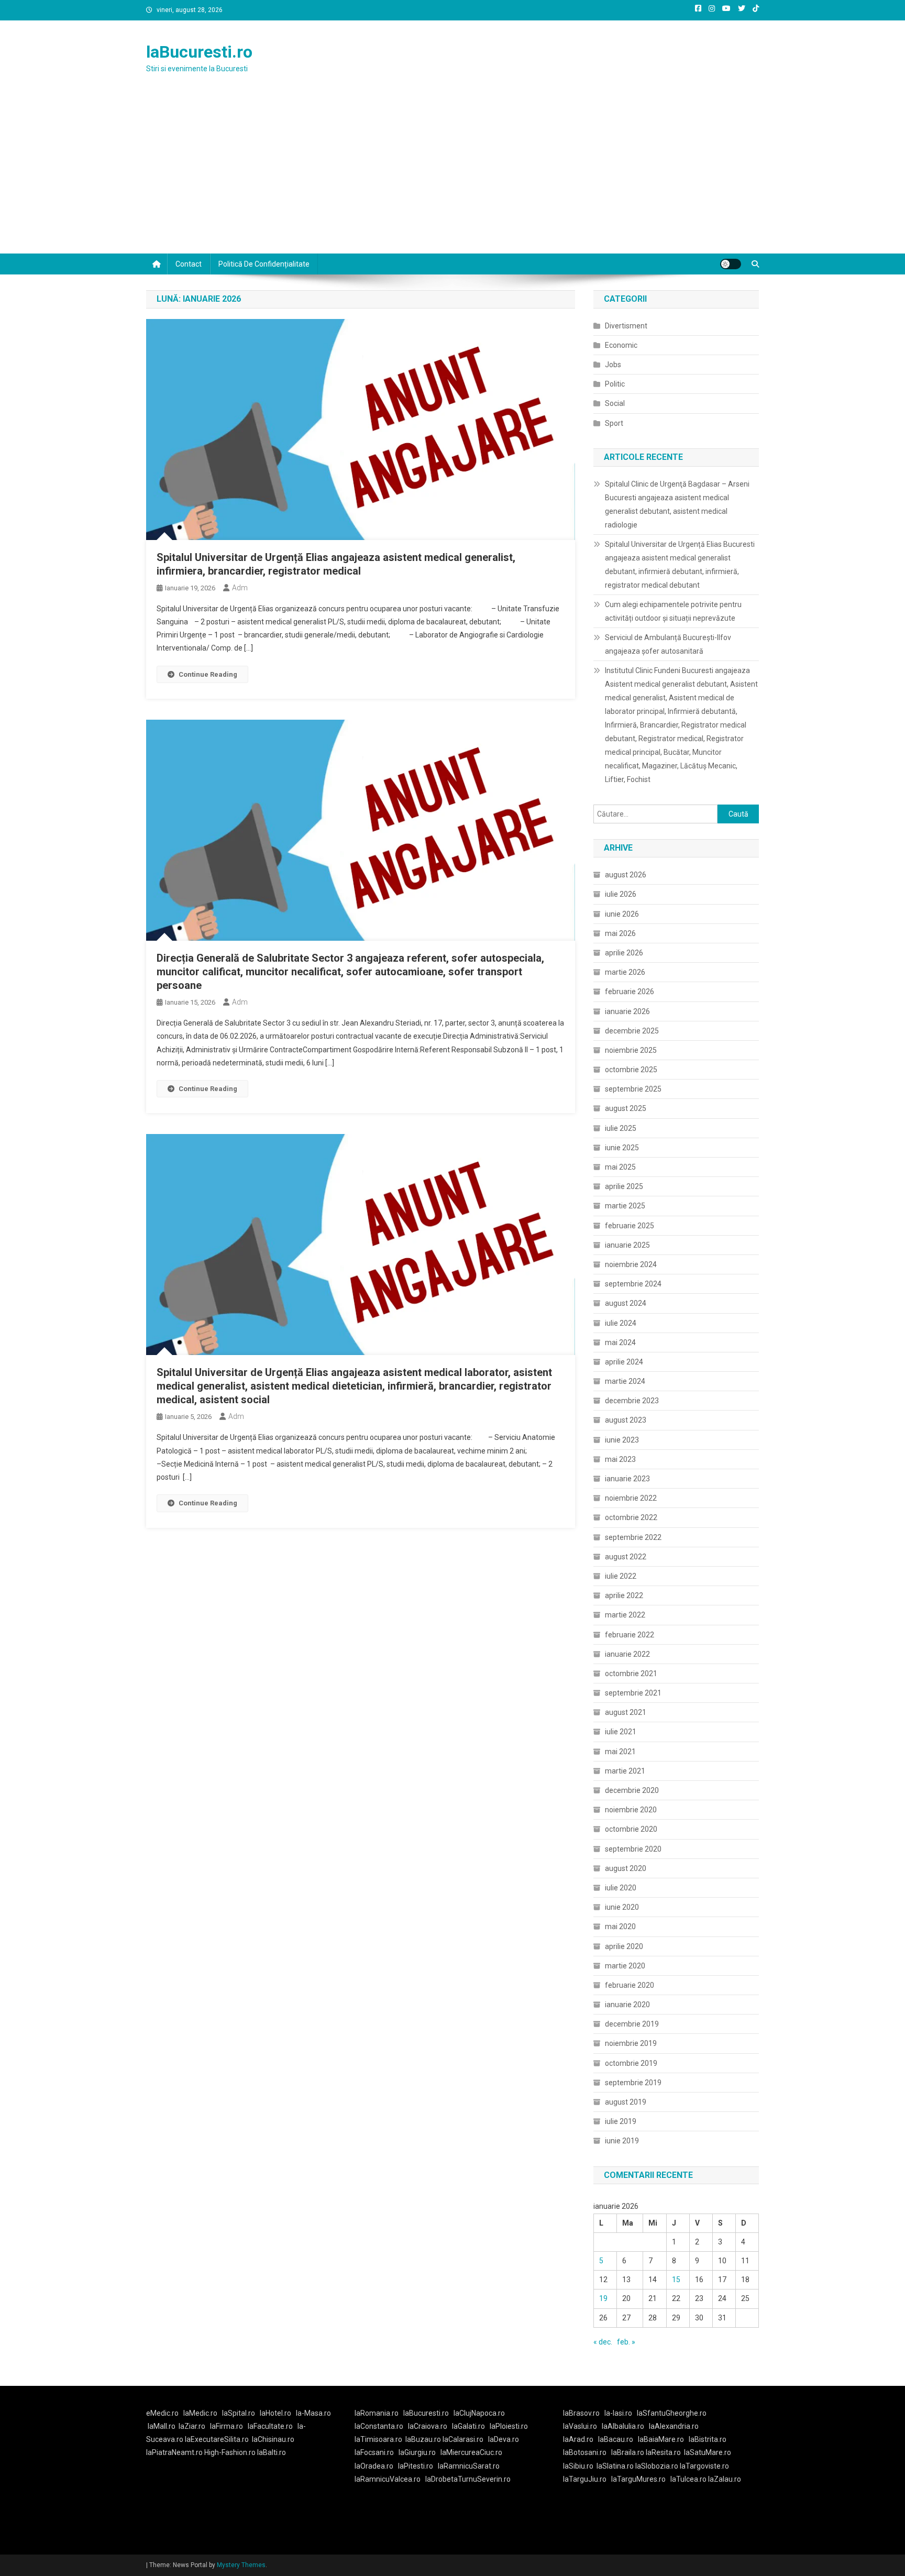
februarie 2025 (630, 1226)
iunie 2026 (622, 914)
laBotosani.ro (585, 2452)
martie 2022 (625, 1615)
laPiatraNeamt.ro (174, 2452)
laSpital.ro (239, 2413)
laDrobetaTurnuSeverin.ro (468, 2479)
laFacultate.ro (270, 2426)
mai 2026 (620, 933)
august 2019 (626, 2102)
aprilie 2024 (624, 1362)
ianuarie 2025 (627, 1245)
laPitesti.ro (416, 2466)
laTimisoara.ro (378, 2439)
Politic (615, 384)
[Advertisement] (452, 175)
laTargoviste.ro (704, 2466)
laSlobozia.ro (657, 2466)
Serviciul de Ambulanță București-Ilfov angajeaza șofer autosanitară (668, 644)
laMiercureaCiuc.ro (471, 2452)
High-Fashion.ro (230, 2452)
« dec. (603, 2342)
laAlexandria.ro (674, 2426)
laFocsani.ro (374, 2452)
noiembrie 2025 (631, 1050)
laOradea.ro (374, 2466)
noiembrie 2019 (631, 2043)
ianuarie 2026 (627, 1011)
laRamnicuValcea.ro (388, 2479)
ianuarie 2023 (627, 1479)
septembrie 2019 (633, 2083)
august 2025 (626, 1108)
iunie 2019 (622, 2141)
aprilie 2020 (624, 1946)
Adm (240, 588)
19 (603, 2298)
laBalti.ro (272, 2452)
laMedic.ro (201, 2413)
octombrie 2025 (631, 1070)
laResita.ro (663, 2452)
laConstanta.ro (379, 2426)
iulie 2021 (621, 1732)
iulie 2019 (621, 2121)
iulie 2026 (621, 894)
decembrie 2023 (632, 1401)
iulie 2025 (621, 1128)
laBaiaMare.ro (661, 2439)
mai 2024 (620, 1342)
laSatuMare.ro (708, 2452)
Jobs (613, 365)
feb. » (626, 2342)
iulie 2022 (621, 1576)
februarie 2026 (630, 992)
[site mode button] (731, 264)
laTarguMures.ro (638, 2479)
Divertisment (626, 326)
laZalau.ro (725, 2479)
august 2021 (626, 1712)
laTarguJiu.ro (587, 2479)
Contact (189, 264)
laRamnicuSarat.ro (469, 2466)
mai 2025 (620, 1167)
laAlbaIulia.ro (623, 2426)
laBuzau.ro (424, 2439)
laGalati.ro (468, 2426)
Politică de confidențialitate (264, 264)
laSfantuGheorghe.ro (672, 2413)
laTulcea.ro (689, 2479)
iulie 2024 (621, 1323)
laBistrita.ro (708, 2439)
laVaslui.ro (582, 2426)
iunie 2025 (622, 1148)
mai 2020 (620, 1927)
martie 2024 (625, 1381)
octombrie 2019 (631, 2063)
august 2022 (626, 1557)
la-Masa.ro (313, 2413)
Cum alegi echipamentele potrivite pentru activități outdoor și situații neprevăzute (673, 611)
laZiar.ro (192, 2426)
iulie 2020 (621, 1888)
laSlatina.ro (615, 2466)
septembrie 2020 (633, 1849)
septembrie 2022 (633, 1537)
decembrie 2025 (632, 1031)
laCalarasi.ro (463, 2439)
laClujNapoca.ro (479, 2413)
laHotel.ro (275, 2413)
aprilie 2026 (624, 953)
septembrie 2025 (633, 1089)
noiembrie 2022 (631, 1498)
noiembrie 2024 (631, 1264)
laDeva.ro (504, 2439)
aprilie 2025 (624, 1186)
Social (615, 403)
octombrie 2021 (631, 1674)
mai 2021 (620, 1752)
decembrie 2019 (632, 2024)
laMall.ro (162, 2426)
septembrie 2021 (633, 1693)
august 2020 (626, 1868)
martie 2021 (625, 1771)
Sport (614, 423)
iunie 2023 (622, 1440)
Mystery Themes (241, 2565)
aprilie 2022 (624, 1595)
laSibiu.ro (578, 2466)
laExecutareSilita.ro (217, 2439)
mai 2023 (620, 1459)
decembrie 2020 (632, 1790)
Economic (621, 345)
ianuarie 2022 (627, 1654)
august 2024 (626, 1303)
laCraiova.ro (428, 2426)
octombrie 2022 (631, 1517)
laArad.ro (578, 2439)
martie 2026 (625, 972)
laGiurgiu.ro (420, 2452)
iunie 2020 (622, 1907)
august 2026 (626, 875)
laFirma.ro (227, 2426)
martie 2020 (625, 1966)
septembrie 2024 (633, 1284)
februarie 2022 (630, 1635)
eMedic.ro (162, 2413)
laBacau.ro (616, 2439)
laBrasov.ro (581, 2413)
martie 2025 (625, 1206)
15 (676, 2280)
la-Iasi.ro (618, 2413)
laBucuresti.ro (199, 52)
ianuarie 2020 (627, 2005)
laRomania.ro (377, 2413)
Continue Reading (208, 674)
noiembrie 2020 (631, 1810)
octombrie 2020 (631, 1829)
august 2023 (626, 1420)
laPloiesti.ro (509, 2426)
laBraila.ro (628, 2452)
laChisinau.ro (273, 2439)
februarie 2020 (630, 1985)
